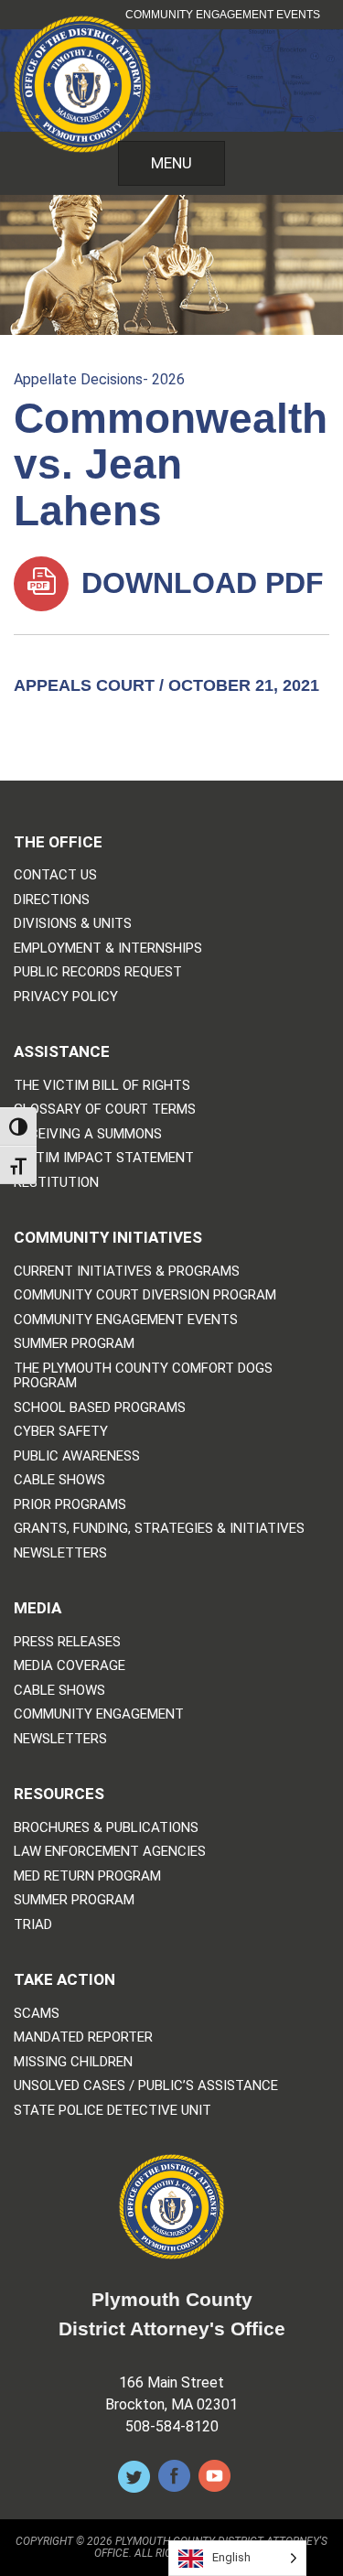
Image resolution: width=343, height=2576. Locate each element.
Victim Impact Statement (104, 1158)
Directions (52, 900)
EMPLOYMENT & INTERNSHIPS (108, 948)
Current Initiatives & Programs (127, 1272)
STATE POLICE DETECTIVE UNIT (113, 2111)
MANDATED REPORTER (83, 2037)
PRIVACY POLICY (66, 997)
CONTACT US (55, 875)
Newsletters (60, 1553)
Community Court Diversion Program (145, 1295)
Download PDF (198, 583)
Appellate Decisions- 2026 (99, 379)
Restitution (56, 1183)
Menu (171, 163)
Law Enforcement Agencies (110, 1852)
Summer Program (74, 1344)
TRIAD (33, 1925)
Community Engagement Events (223, 15)
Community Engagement (99, 1714)
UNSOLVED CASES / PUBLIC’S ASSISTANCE (146, 2086)
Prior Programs (70, 1505)
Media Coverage (70, 1666)
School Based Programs (100, 1408)
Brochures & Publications (106, 1828)
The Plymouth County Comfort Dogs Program (143, 1376)
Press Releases (67, 1642)
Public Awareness (77, 1456)
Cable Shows (59, 1480)
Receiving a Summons (88, 1134)
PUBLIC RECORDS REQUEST (98, 972)
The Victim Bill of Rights (102, 1086)
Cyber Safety (61, 1432)
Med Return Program (87, 1876)
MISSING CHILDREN (73, 2062)
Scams (37, 2014)
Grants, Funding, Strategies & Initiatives (159, 1529)
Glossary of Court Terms (105, 1110)
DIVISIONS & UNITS (73, 924)
